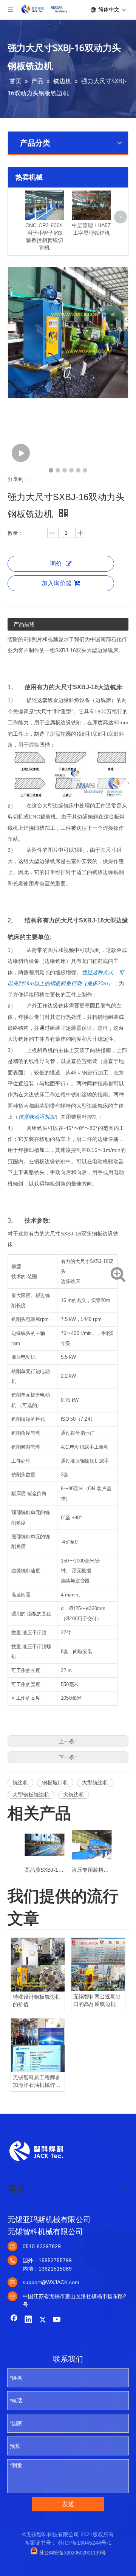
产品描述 (24, 624)
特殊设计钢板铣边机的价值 (37, 2001)
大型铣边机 (95, 1782)
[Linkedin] (28, 2320)
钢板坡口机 (55, 1782)
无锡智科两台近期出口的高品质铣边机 (97, 2000)
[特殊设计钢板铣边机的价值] (38, 1965)
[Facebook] (14, 2320)
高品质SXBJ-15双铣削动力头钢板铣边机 (44, 1870)
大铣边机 (74, 1795)
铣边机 (20, 1782)
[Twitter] (43, 2320)
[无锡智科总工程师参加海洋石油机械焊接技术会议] (38, 2045)
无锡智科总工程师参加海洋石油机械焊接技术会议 (37, 2082)
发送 (68, 2504)
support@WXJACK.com (51, 2282)
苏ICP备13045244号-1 (85, 2543)
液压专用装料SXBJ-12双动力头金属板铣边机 (92, 1870)
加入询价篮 (57, 583)
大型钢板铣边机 (31, 1795)
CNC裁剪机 (42, 817)
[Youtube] (57, 2320)
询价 (56, 563)
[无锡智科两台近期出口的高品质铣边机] (98, 1965)
